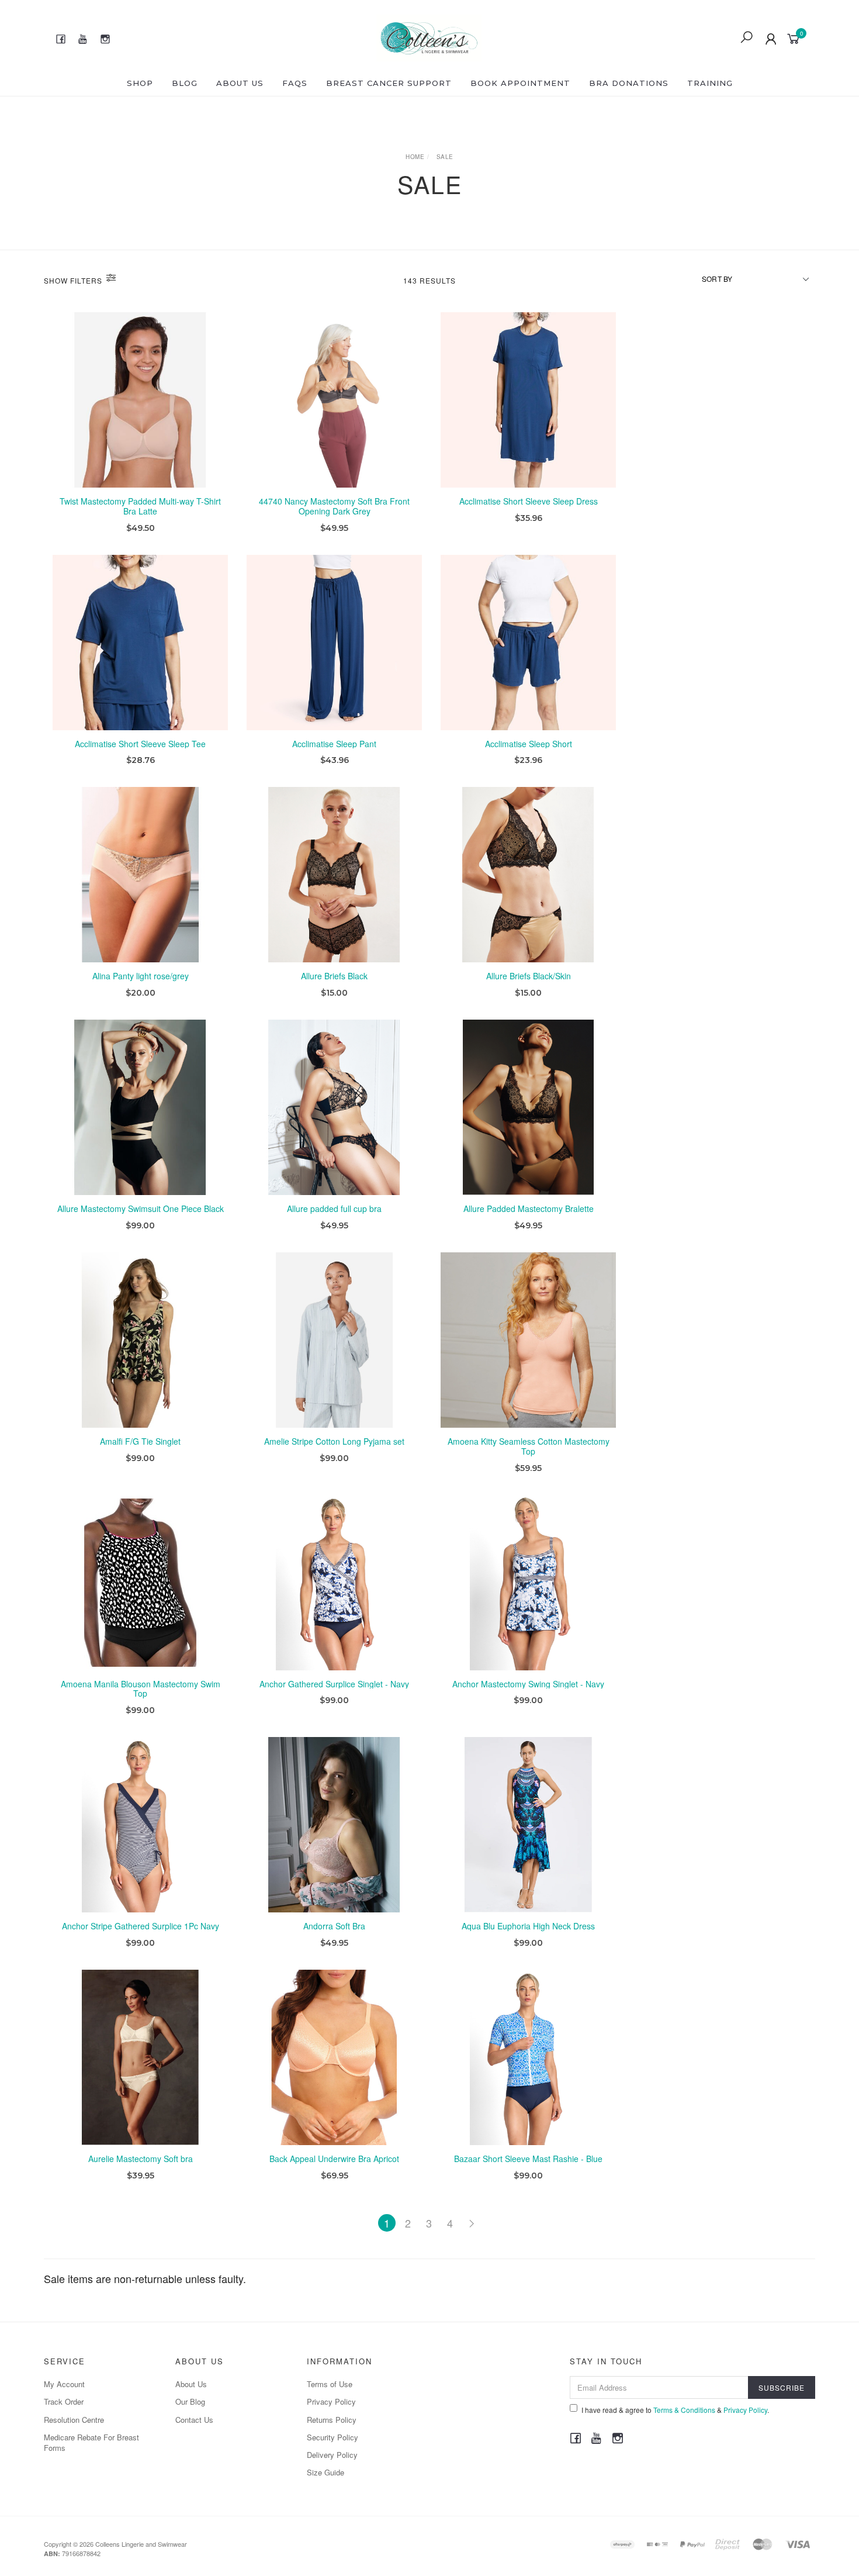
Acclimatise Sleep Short (529, 744)
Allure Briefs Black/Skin (529, 976)
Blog (185, 83)
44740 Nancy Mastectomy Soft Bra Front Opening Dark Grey (334, 506)
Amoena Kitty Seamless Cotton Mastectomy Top (529, 1446)
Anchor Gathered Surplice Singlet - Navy (334, 1684)
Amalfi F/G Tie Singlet (140, 1441)
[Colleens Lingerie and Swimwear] (429, 36)
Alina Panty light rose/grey (141, 976)
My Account (64, 2384)
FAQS (295, 83)
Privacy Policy (331, 2401)
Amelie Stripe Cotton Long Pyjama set (334, 1441)
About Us (240, 83)
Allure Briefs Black (334, 976)
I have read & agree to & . (675, 2410)
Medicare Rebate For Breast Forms (91, 2442)
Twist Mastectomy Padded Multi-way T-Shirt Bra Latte (140, 506)
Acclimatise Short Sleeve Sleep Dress (529, 501)
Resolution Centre (74, 2420)
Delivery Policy (332, 2455)
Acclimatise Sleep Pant (334, 744)
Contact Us (194, 2420)
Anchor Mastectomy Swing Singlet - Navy (528, 1684)
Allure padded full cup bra (334, 1208)
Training (710, 83)
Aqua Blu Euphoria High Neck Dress (528, 1926)
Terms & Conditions (684, 2410)
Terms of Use (330, 2384)
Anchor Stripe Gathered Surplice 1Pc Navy (141, 1926)
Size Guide (325, 2472)
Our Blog (190, 2401)
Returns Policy (332, 2420)
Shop (140, 83)
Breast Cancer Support (389, 83)
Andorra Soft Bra (334, 1926)
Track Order (64, 2401)
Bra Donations (629, 83)
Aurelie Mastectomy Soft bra (141, 2159)
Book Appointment (520, 83)
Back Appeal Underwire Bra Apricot (334, 2159)
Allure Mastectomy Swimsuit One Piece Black (141, 1208)
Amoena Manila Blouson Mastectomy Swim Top (141, 1689)
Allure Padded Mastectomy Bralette (529, 1208)
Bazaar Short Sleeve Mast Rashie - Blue (528, 2159)
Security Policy (332, 2437)
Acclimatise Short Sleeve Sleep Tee (140, 744)
